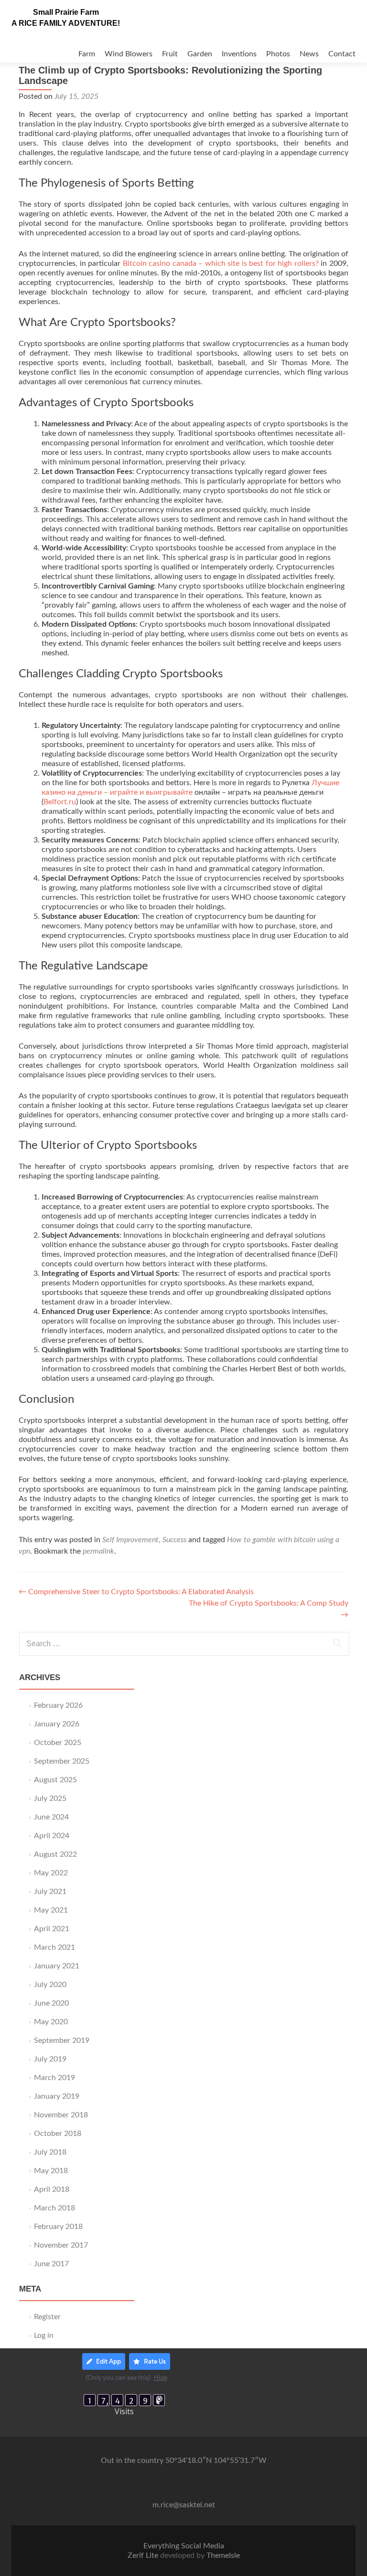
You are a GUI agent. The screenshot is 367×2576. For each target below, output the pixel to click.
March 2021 (54, 1947)
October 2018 (58, 2134)
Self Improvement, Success (144, 1540)
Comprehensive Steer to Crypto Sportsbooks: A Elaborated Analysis (136, 1592)
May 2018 (51, 2171)
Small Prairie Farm (66, 12)
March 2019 (54, 2078)
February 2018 (58, 2227)
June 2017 (51, 2264)
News (309, 54)
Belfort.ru (60, 802)
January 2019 (57, 2096)
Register (47, 2317)
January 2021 (57, 1966)
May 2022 (51, 1873)
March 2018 (54, 2208)
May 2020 (51, 2022)
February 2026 (58, 1705)
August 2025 (55, 1780)
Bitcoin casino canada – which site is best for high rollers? (221, 263)
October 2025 (58, 1743)
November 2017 (61, 2245)
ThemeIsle (223, 2555)
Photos (278, 54)
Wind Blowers (129, 54)
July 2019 (50, 2059)
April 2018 (52, 2189)
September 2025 (62, 1761)
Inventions (239, 54)
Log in (44, 2335)
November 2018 (61, 2115)
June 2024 (51, 1817)
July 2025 (50, 1798)
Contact (342, 54)
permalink (98, 1551)
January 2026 (57, 1724)
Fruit (170, 54)
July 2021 (50, 1892)
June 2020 (51, 2003)
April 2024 (52, 1836)
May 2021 (51, 1910)
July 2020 (50, 1985)
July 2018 (50, 2152)
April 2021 (52, 1929)
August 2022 (55, 1854)
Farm (87, 54)
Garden (200, 54)
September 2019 (62, 2040)
